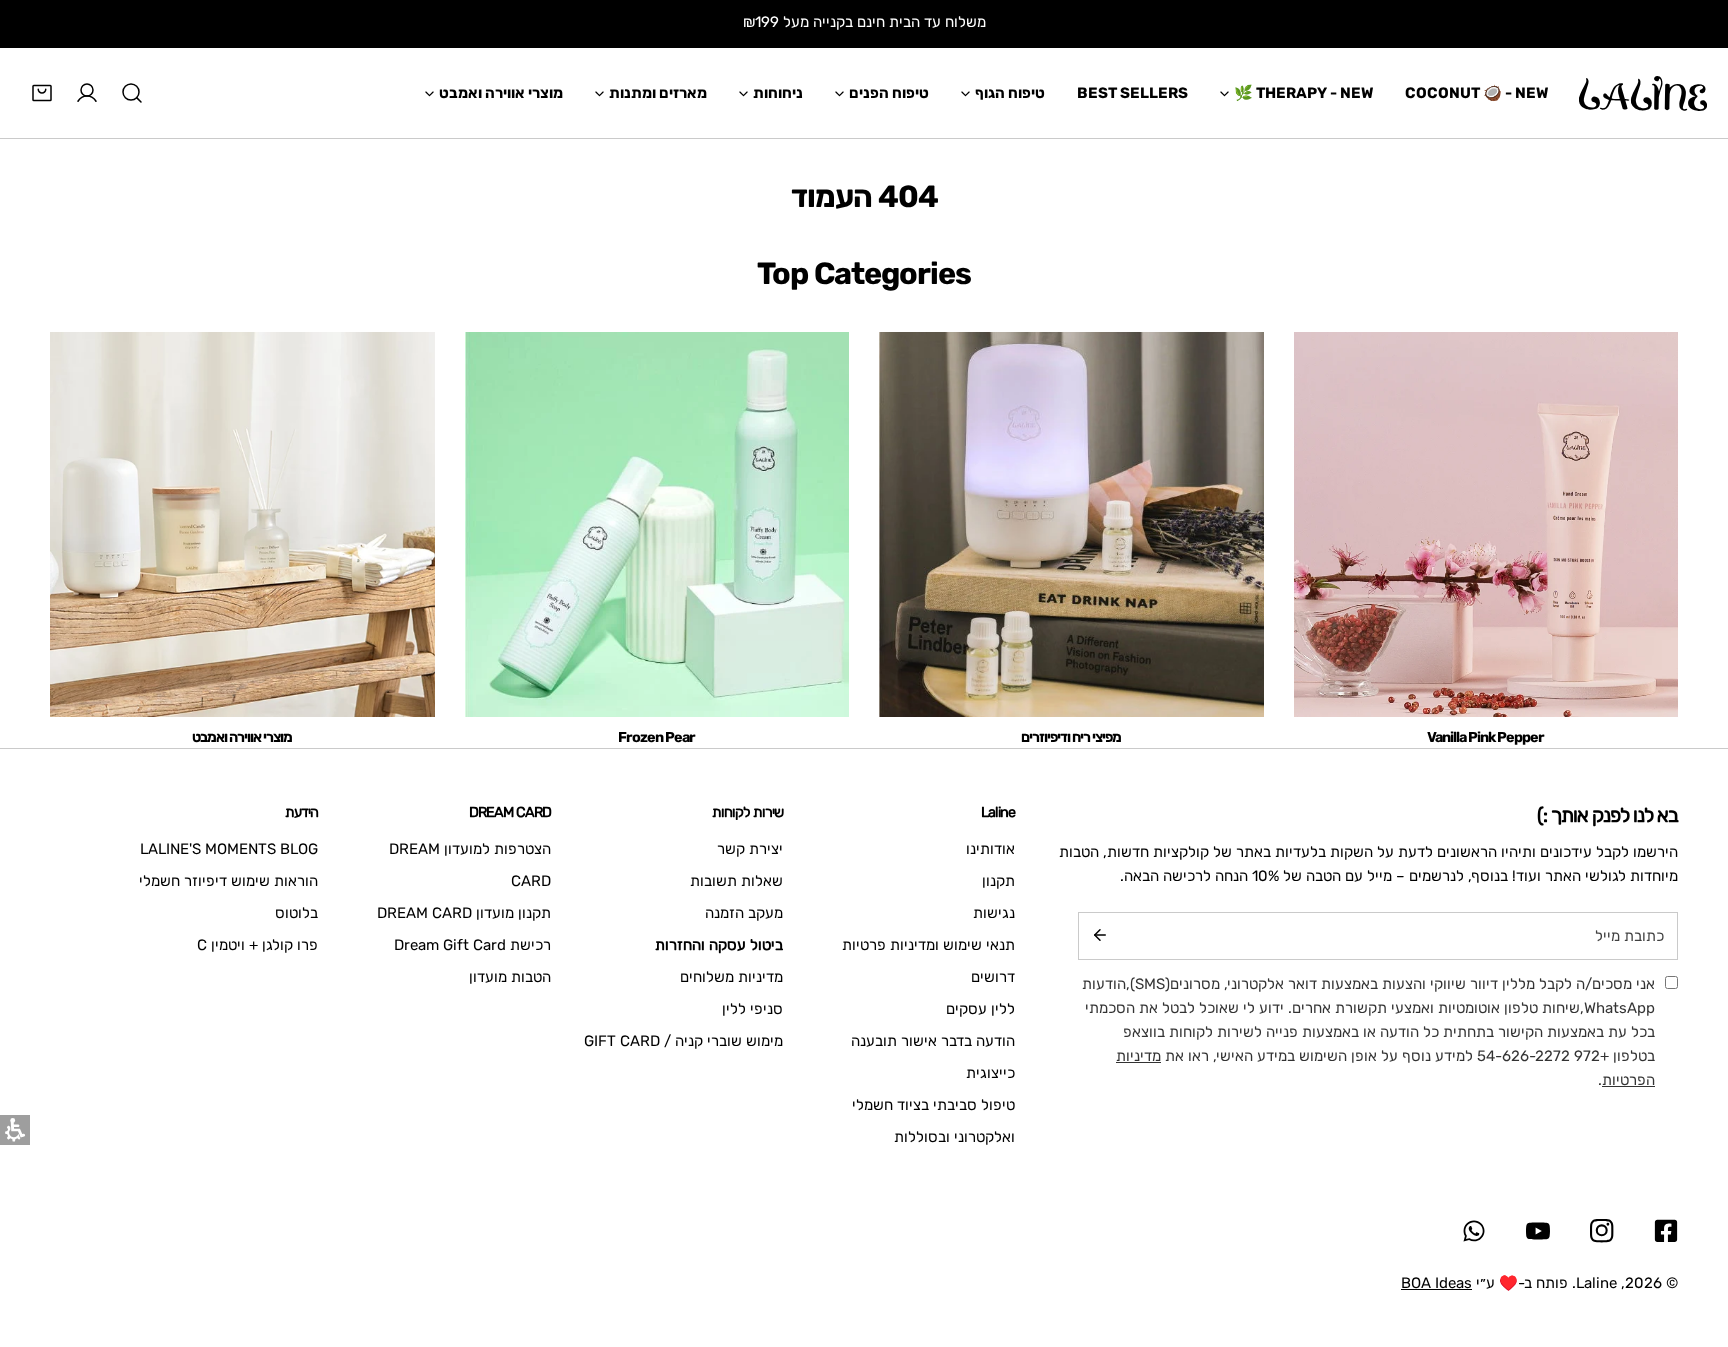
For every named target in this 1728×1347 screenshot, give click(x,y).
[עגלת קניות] (42, 93)
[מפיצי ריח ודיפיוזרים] (1071, 524)
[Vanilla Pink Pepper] (1486, 524)
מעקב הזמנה (744, 913)
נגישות (994, 913)
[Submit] (1100, 935)
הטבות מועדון (510, 977)
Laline (1596, 1283)
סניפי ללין (752, 1009)
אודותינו (990, 849)
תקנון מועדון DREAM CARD (464, 913)
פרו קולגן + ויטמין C (257, 945)
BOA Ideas (1436, 1283)
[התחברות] (87, 93)
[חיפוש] (132, 93)
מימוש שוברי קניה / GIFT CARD (683, 1041)
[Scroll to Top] (1692, 1241)
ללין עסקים (980, 1009)
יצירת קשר (750, 849)
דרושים (993, 977)
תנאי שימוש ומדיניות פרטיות (928, 945)
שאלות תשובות (736, 881)
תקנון (998, 881)
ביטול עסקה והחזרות (719, 945)
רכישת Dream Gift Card (472, 945)
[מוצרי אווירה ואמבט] (242, 524)
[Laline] (1643, 93)
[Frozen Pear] (657, 524)
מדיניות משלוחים (731, 977)
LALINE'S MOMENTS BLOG (229, 849)
